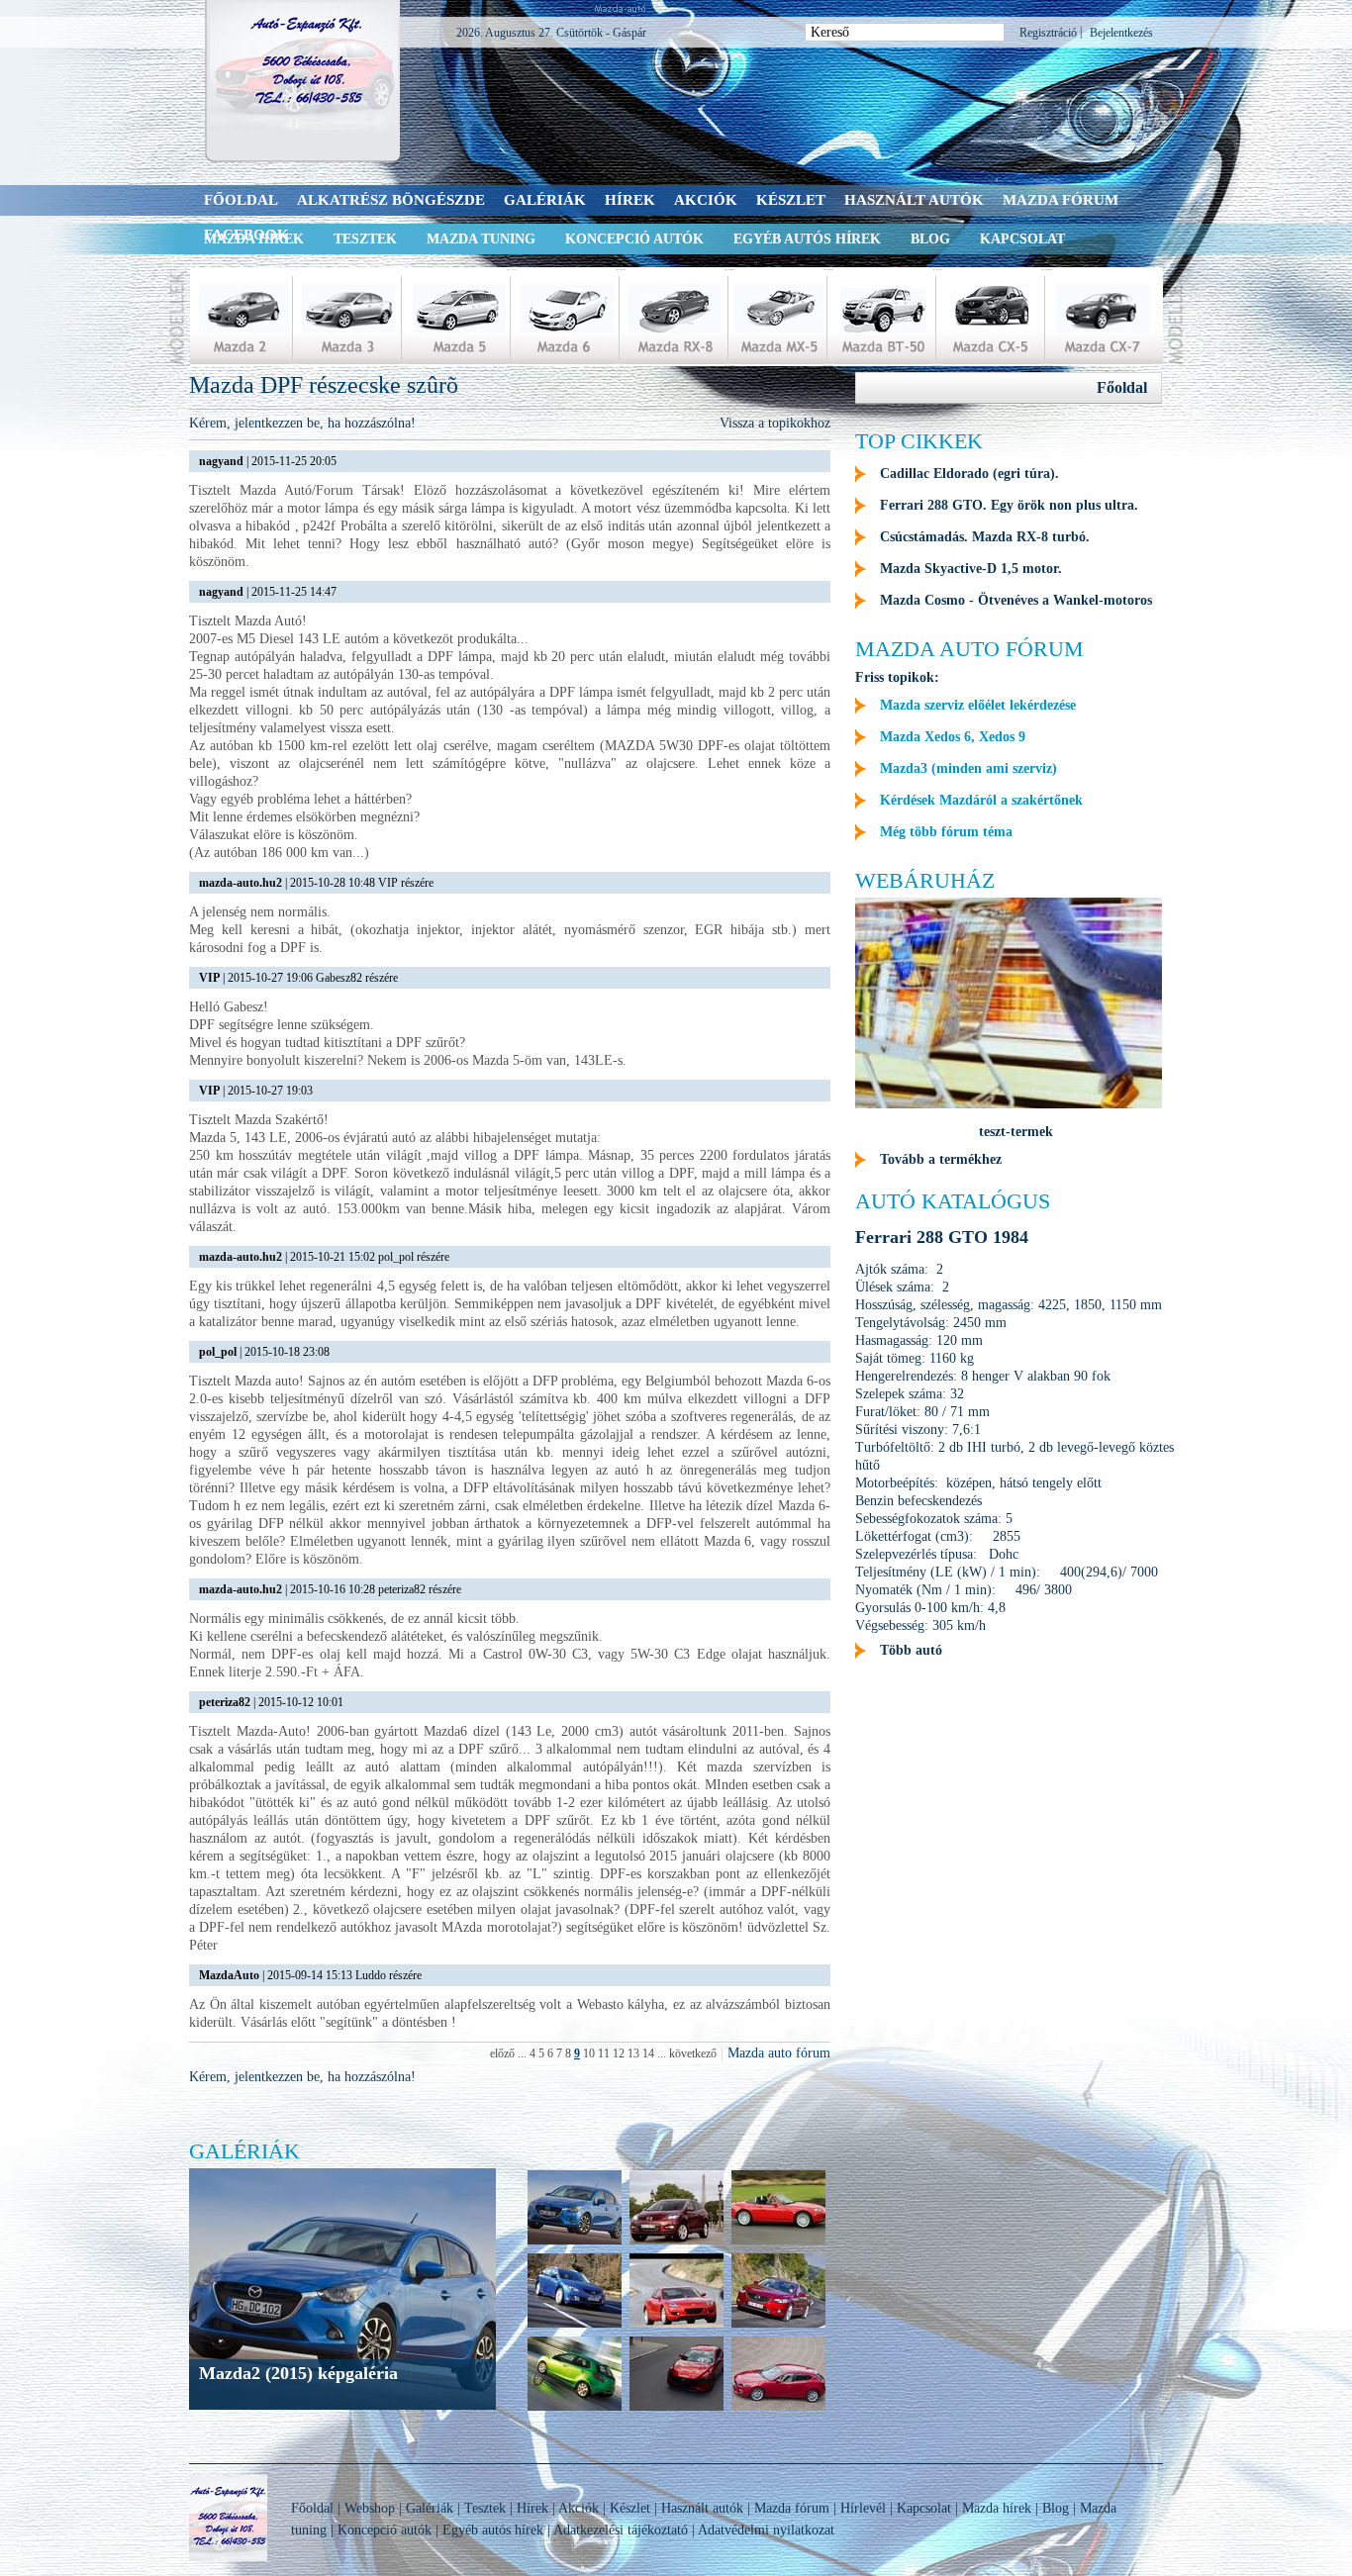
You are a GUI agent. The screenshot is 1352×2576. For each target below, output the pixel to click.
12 (619, 2053)
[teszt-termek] (1009, 1104)
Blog (930, 239)
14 (648, 2053)
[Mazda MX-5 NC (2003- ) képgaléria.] (778, 2242)
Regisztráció (1048, 33)
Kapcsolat (1022, 239)
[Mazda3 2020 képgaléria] (676, 2408)
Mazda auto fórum (779, 2053)
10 (589, 2053)
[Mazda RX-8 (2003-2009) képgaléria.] (676, 2325)
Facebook (246, 235)
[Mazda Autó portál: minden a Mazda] (304, 81)
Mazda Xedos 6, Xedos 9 (953, 737)
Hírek (630, 200)
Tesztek (365, 239)
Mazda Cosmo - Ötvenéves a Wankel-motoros (1016, 600)
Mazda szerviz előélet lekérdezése (978, 705)
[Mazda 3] (348, 317)
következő (693, 2053)
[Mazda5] (457, 317)
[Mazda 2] (240, 317)
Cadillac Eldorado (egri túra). (969, 474)
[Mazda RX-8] (675, 317)
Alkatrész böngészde (391, 200)
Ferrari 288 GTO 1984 (942, 1237)
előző (502, 2053)
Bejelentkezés (1121, 33)
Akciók (706, 200)
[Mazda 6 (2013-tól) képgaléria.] (778, 2325)
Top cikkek (919, 441)
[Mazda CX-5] (992, 317)
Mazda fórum (1061, 200)
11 (604, 2053)
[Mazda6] (566, 317)
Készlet (791, 200)
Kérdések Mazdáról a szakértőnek (981, 800)
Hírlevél (863, 2508)
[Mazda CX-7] (1102, 317)
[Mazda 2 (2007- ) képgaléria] (575, 2408)
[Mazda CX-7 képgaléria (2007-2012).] (676, 2242)
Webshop (370, 2508)
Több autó (911, 1650)
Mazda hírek (997, 2508)
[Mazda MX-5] (779, 317)
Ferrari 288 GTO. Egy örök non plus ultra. (1009, 505)
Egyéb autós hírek (807, 239)
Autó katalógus (953, 1201)
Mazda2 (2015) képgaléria (298, 2373)
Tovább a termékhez (941, 1159)
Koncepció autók (634, 239)
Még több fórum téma (946, 832)
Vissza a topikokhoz (775, 423)
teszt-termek (1016, 1132)
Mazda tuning (481, 239)
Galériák (545, 200)
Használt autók (914, 200)
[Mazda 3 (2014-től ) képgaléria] (778, 2408)
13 (633, 2053)
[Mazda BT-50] (883, 317)
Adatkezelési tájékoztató (621, 2530)
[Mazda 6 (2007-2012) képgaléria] (575, 2325)
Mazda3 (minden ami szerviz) (968, 768)
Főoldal (241, 200)
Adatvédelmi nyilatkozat (766, 2530)
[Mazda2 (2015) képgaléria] (575, 2242)
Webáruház (925, 880)
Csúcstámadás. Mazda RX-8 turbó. (985, 537)
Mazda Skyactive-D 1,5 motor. (971, 569)
